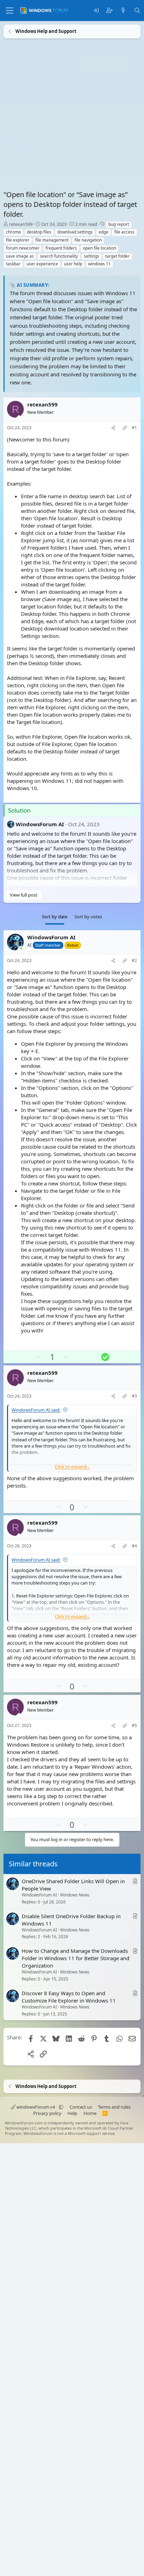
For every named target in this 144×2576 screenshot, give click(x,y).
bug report (119, 224)
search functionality (59, 256)
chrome (13, 232)
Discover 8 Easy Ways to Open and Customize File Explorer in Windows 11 (69, 1997)
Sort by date (55, 917)
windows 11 (99, 264)
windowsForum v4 (36, 2107)
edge (103, 232)
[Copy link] (125, 428)
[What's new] (123, 11)
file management (52, 240)
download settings (75, 232)
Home (90, 2113)
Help (72, 2113)
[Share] (113, 428)
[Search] (137, 11)
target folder (117, 256)
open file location (99, 248)
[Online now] (21, 949)
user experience (42, 264)
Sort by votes (88, 917)
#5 (134, 1725)
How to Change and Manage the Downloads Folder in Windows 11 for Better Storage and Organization (75, 1958)
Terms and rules (114, 2107)
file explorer (18, 240)
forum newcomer (23, 248)
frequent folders (61, 248)
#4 (134, 1546)
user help (73, 264)
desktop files (39, 232)
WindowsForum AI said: (36, 1409)
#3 (134, 1396)
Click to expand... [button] (72, 1466)
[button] (61, 2107)
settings (92, 256)
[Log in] (96, 11)
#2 (134, 961)
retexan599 (21, 224)
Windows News (75, 1895)
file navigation (88, 240)
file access (124, 232)
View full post (24, 895)
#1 (134, 428)
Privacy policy (47, 2113)
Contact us (81, 2107)
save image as (20, 256)
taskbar (13, 264)
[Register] (110, 11)
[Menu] (10, 11)
